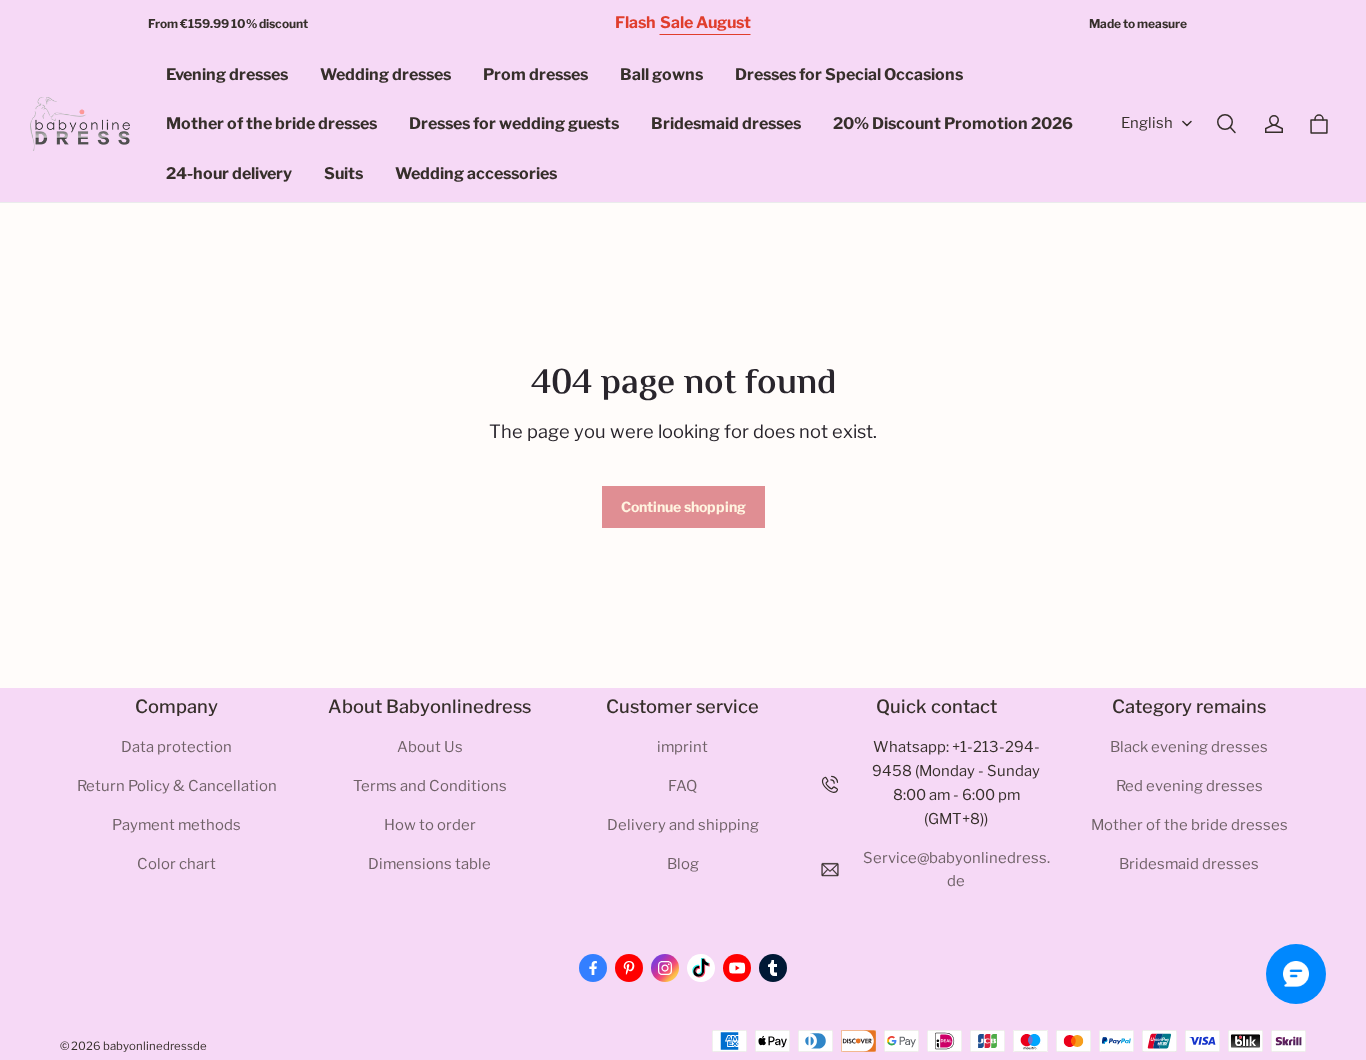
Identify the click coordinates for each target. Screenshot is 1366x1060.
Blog (683, 864)
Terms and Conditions (430, 786)
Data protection (176, 747)
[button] (1226, 124)
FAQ (682, 786)
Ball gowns (661, 74)
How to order (430, 825)
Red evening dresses (1189, 786)
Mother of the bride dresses (271, 123)
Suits (343, 173)
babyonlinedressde (155, 1046)
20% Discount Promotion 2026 (953, 123)
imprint (682, 747)
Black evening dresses (1189, 747)
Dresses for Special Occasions (849, 74)
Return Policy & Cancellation (177, 786)
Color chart (176, 864)
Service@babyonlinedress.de (956, 870)
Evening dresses (227, 74)
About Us (430, 747)
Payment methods (176, 825)
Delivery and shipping (683, 825)
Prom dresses (535, 74)
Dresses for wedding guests (514, 123)
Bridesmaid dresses (726, 123)
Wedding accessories (476, 173)
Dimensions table (429, 864)
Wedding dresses (385, 74)
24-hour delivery (229, 173)
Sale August (705, 22)
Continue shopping (683, 506)
